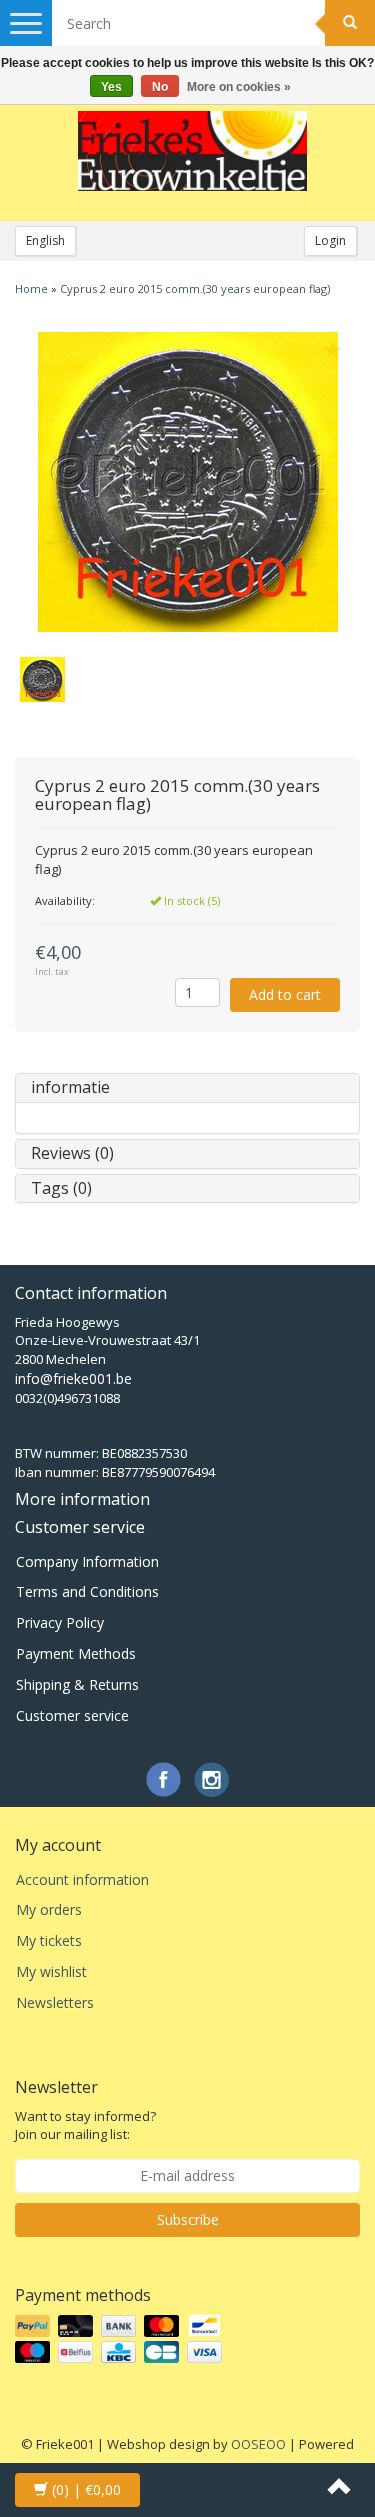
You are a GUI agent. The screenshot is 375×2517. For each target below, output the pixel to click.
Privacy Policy (60, 1622)
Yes (111, 87)
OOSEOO (258, 2444)
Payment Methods (76, 1653)
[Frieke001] (193, 151)
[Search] (350, 23)
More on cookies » (239, 87)
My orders (49, 1909)
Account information (82, 1879)
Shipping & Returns (77, 1684)
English (45, 240)
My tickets (49, 1940)
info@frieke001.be (73, 1378)
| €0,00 (86, 2489)
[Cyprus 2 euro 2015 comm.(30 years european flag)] (187, 482)
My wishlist (51, 1971)
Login (330, 240)
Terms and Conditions (87, 1591)
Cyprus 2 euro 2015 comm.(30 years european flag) (195, 288)
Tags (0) (61, 1188)
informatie (70, 1087)
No (160, 87)
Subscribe (188, 2219)
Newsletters (55, 2002)
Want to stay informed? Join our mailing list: (85, 2125)
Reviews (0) (72, 1153)
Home (31, 288)
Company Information (87, 1561)
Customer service (72, 1715)
